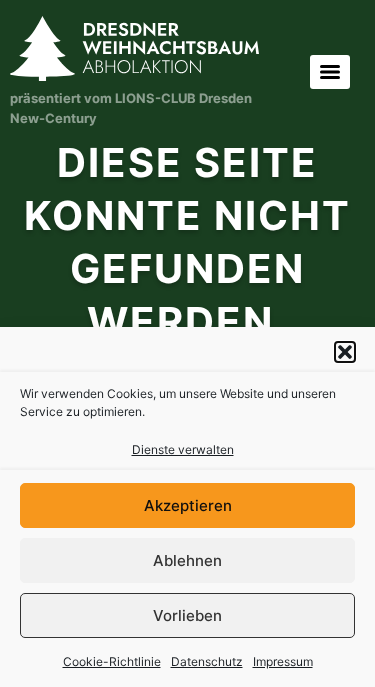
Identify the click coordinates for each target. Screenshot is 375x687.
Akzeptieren (188, 505)
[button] (345, 352)
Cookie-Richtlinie (112, 661)
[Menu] (330, 72)
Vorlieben (187, 615)
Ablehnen (187, 560)
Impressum (283, 661)
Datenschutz (207, 661)
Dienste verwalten (183, 449)
